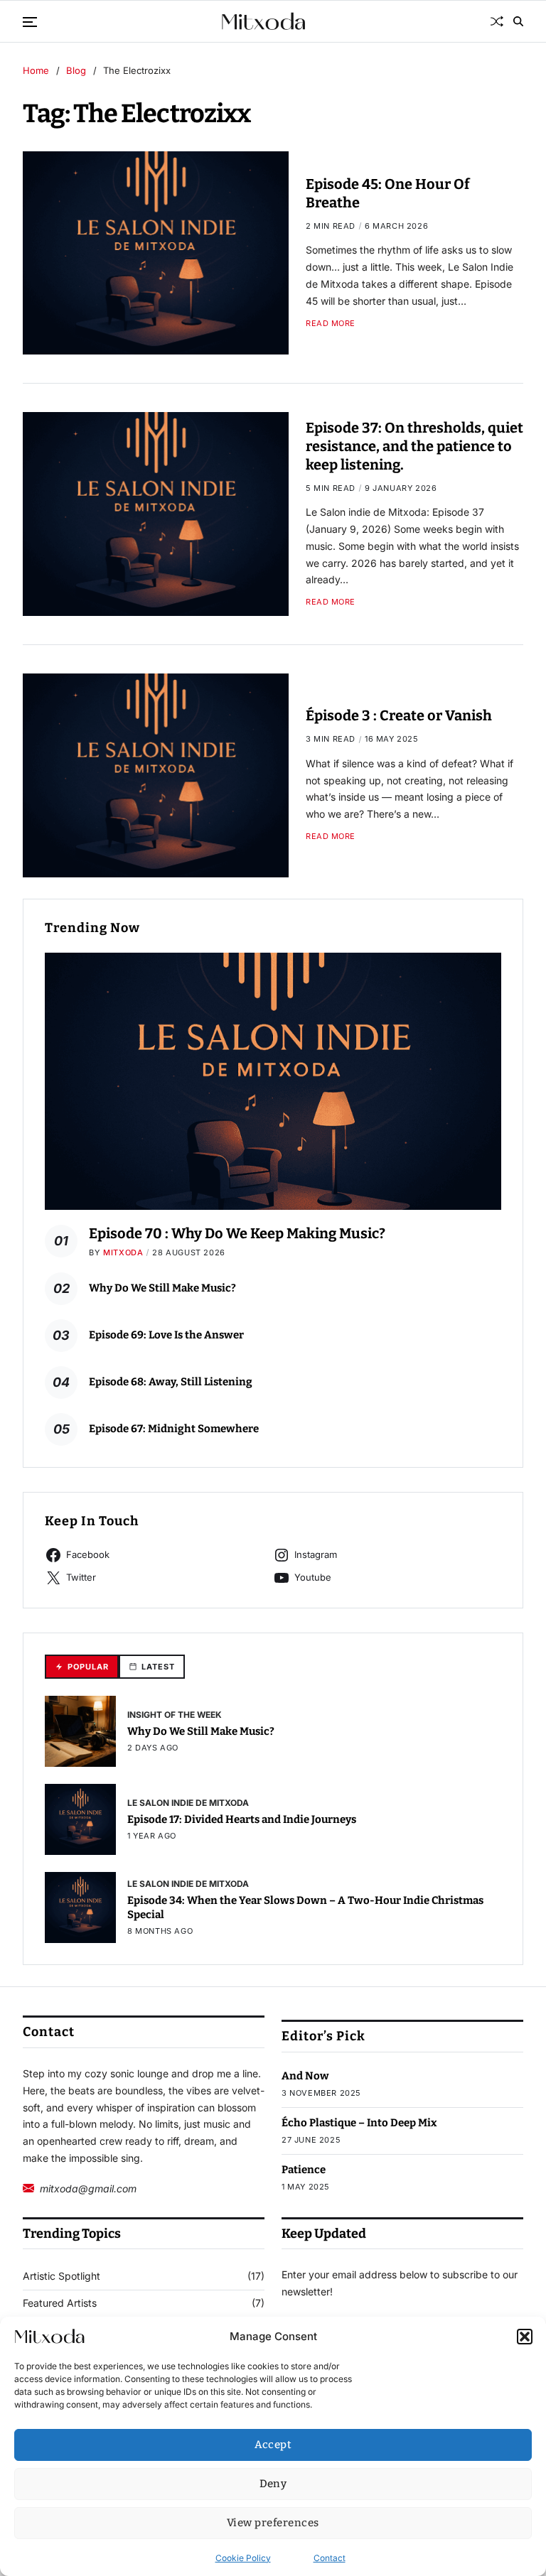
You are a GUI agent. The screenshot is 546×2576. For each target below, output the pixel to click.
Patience (304, 2170)
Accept (273, 2445)
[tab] (82, 1667)
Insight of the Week (175, 1714)
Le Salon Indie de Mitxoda (188, 1802)
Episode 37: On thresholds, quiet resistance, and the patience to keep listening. (414, 446)
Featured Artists (60, 2303)
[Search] (518, 21)
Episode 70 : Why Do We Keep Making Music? (237, 1233)
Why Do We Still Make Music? (162, 1288)
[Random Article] (497, 21)
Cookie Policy (243, 2558)
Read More (331, 324)
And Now (305, 2076)
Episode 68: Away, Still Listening (171, 1382)
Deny (273, 2484)
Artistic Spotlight (61, 2276)
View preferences (273, 2523)
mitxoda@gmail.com (88, 2188)
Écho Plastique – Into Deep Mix (359, 2123)
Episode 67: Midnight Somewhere (174, 1429)
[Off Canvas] (30, 22)
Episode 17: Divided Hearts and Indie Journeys (242, 1819)
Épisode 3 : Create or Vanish (399, 715)
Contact (330, 2558)
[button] (525, 2337)
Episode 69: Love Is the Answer (166, 1335)
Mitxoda (123, 1252)
